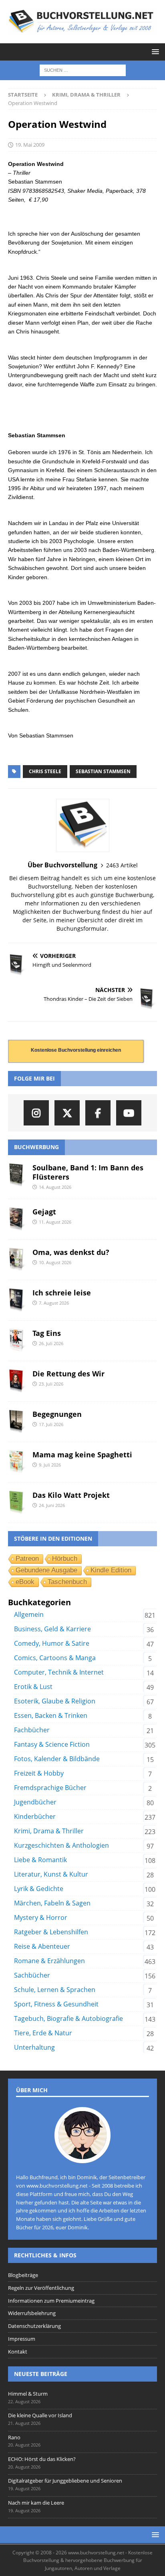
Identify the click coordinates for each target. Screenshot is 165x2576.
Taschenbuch (67, 1582)
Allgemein (29, 1614)
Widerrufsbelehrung (32, 2313)
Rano (14, 2437)
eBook (25, 1582)
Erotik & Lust (33, 1687)
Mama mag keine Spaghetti (82, 1455)
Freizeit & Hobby (39, 1773)
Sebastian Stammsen (103, 771)
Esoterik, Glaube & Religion (55, 1701)
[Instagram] (36, 1113)
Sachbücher (32, 1975)
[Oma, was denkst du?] (17, 1260)
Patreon (27, 1559)
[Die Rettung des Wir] (17, 1381)
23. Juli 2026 (51, 1384)
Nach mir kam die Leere (36, 2503)
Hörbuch (65, 1559)
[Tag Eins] (17, 1341)
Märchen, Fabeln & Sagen (52, 1903)
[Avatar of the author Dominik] (82, 2155)
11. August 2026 (55, 1222)
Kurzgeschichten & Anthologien (61, 1845)
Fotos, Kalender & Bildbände (57, 1759)
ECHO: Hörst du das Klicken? (42, 2459)
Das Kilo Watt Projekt (71, 1495)
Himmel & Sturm (28, 2394)
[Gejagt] (17, 1219)
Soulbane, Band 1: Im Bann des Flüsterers (88, 1172)
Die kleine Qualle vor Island (40, 2415)
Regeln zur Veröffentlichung (41, 2288)
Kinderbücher (35, 1816)
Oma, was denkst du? (71, 1252)
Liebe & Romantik (40, 1860)
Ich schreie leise (62, 1293)
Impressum (22, 2339)
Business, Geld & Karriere (52, 1629)
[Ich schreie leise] (17, 1300)
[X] (67, 1113)
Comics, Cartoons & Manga (55, 1658)
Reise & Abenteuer (42, 1946)
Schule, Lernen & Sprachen (55, 1990)
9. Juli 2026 (50, 1465)
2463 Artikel (122, 865)
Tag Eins (47, 1333)
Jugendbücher (35, 1802)
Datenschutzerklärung (34, 2326)
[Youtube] (129, 1113)
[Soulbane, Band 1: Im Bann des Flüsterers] (17, 1175)
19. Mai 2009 (30, 145)
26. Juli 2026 (51, 1343)
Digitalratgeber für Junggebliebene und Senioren (65, 2481)
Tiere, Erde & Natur (43, 2033)
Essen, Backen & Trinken (51, 1715)
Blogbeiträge (23, 2275)
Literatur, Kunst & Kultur (51, 1874)
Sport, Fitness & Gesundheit (56, 2004)
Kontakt (18, 2352)
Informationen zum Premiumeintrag (51, 2301)
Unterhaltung (34, 2047)
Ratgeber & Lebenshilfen (51, 1932)
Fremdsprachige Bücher (50, 1788)
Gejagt (44, 1212)
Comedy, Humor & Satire (52, 1643)
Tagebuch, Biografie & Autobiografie (68, 2018)
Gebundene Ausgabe (46, 1570)
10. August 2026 (55, 1262)
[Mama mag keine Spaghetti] (17, 1462)
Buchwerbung (36, 1147)
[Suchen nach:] (83, 70)
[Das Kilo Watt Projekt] (17, 1503)
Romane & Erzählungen (49, 1961)
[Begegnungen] (17, 1422)
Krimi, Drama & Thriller (49, 1831)
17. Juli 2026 (51, 1424)
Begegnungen (57, 1414)
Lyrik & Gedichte (39, 1889)
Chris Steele (45, 771)
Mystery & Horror (41, 1917)
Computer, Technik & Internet (59, 1672)
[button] (154, 52)
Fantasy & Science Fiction (52, 1744)
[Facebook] (98, 1113)
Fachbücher (32, 1730)
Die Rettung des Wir (68, 1374)
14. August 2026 (55, 1187)
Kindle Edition (111, 1570)
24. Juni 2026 (52, 1505)
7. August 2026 (54, 1303)
